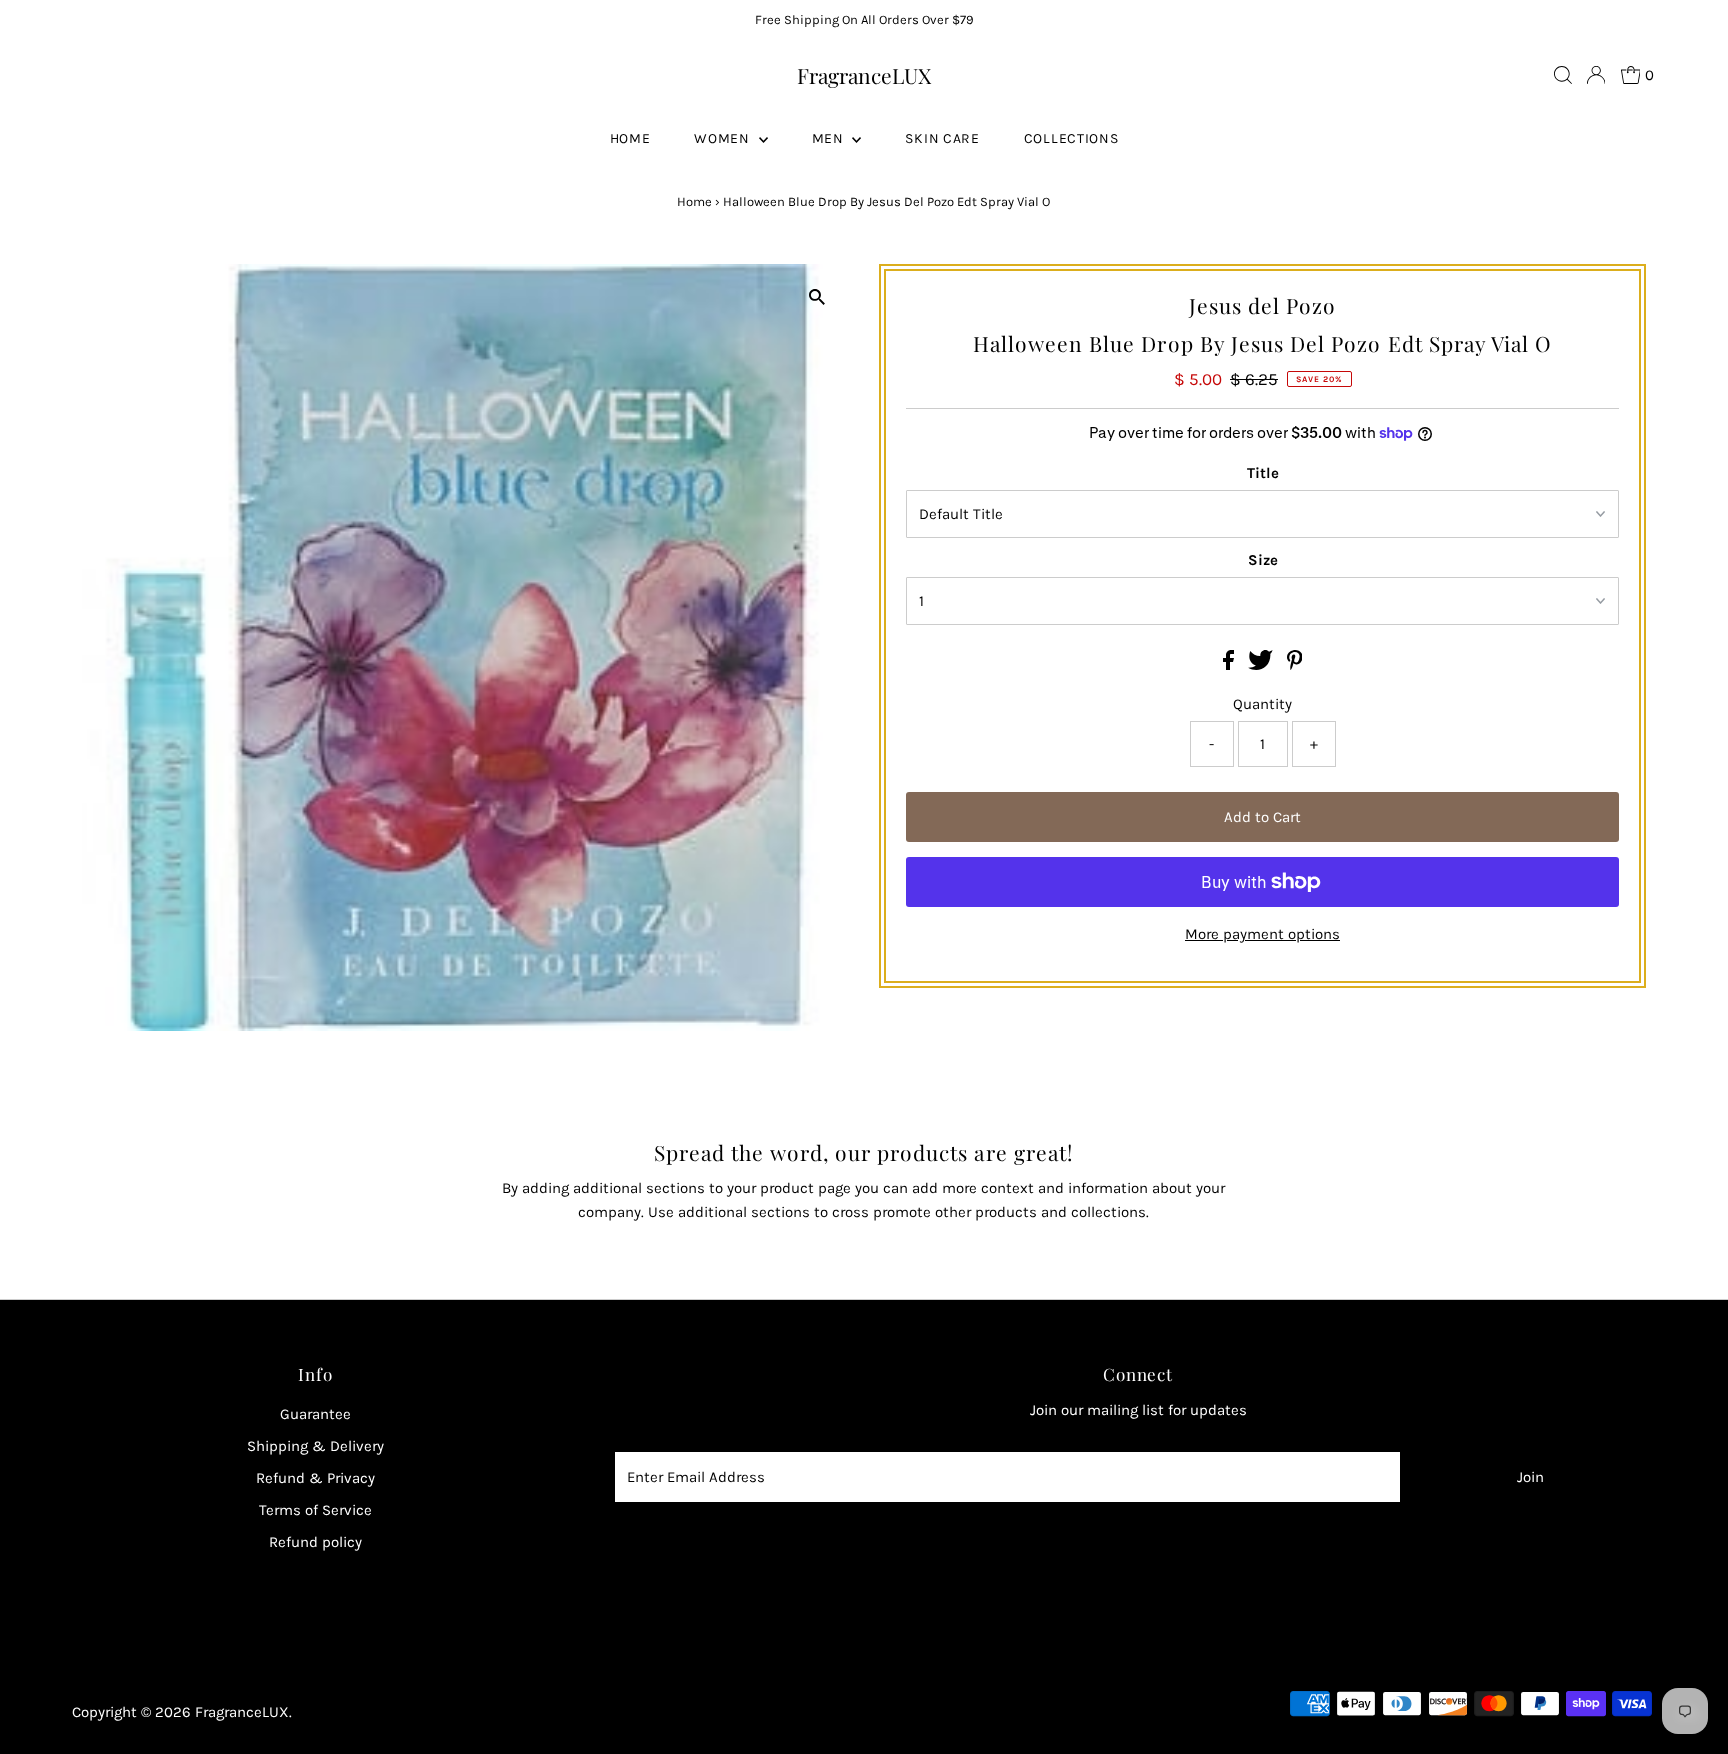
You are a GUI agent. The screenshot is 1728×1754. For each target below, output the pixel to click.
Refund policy (315, 1542)
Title (1263, 473)
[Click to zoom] (816, 296)
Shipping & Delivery (315, 1446)
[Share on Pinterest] (1295, 665)
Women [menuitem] (723, 138)
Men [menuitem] (830, 138)
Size (1263, 560)
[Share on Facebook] (1230, 665)
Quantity (1262, 704)
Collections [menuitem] (1071, 138)
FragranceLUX (864, 75)
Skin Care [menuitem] (942, 138)
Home (694, 201)
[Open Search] (1563, 75)
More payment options (1262, 934)
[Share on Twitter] (1262, 665)
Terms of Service (315, 1510)
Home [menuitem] (630, 138)
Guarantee (315, 1414)
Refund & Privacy (315, 1478)
